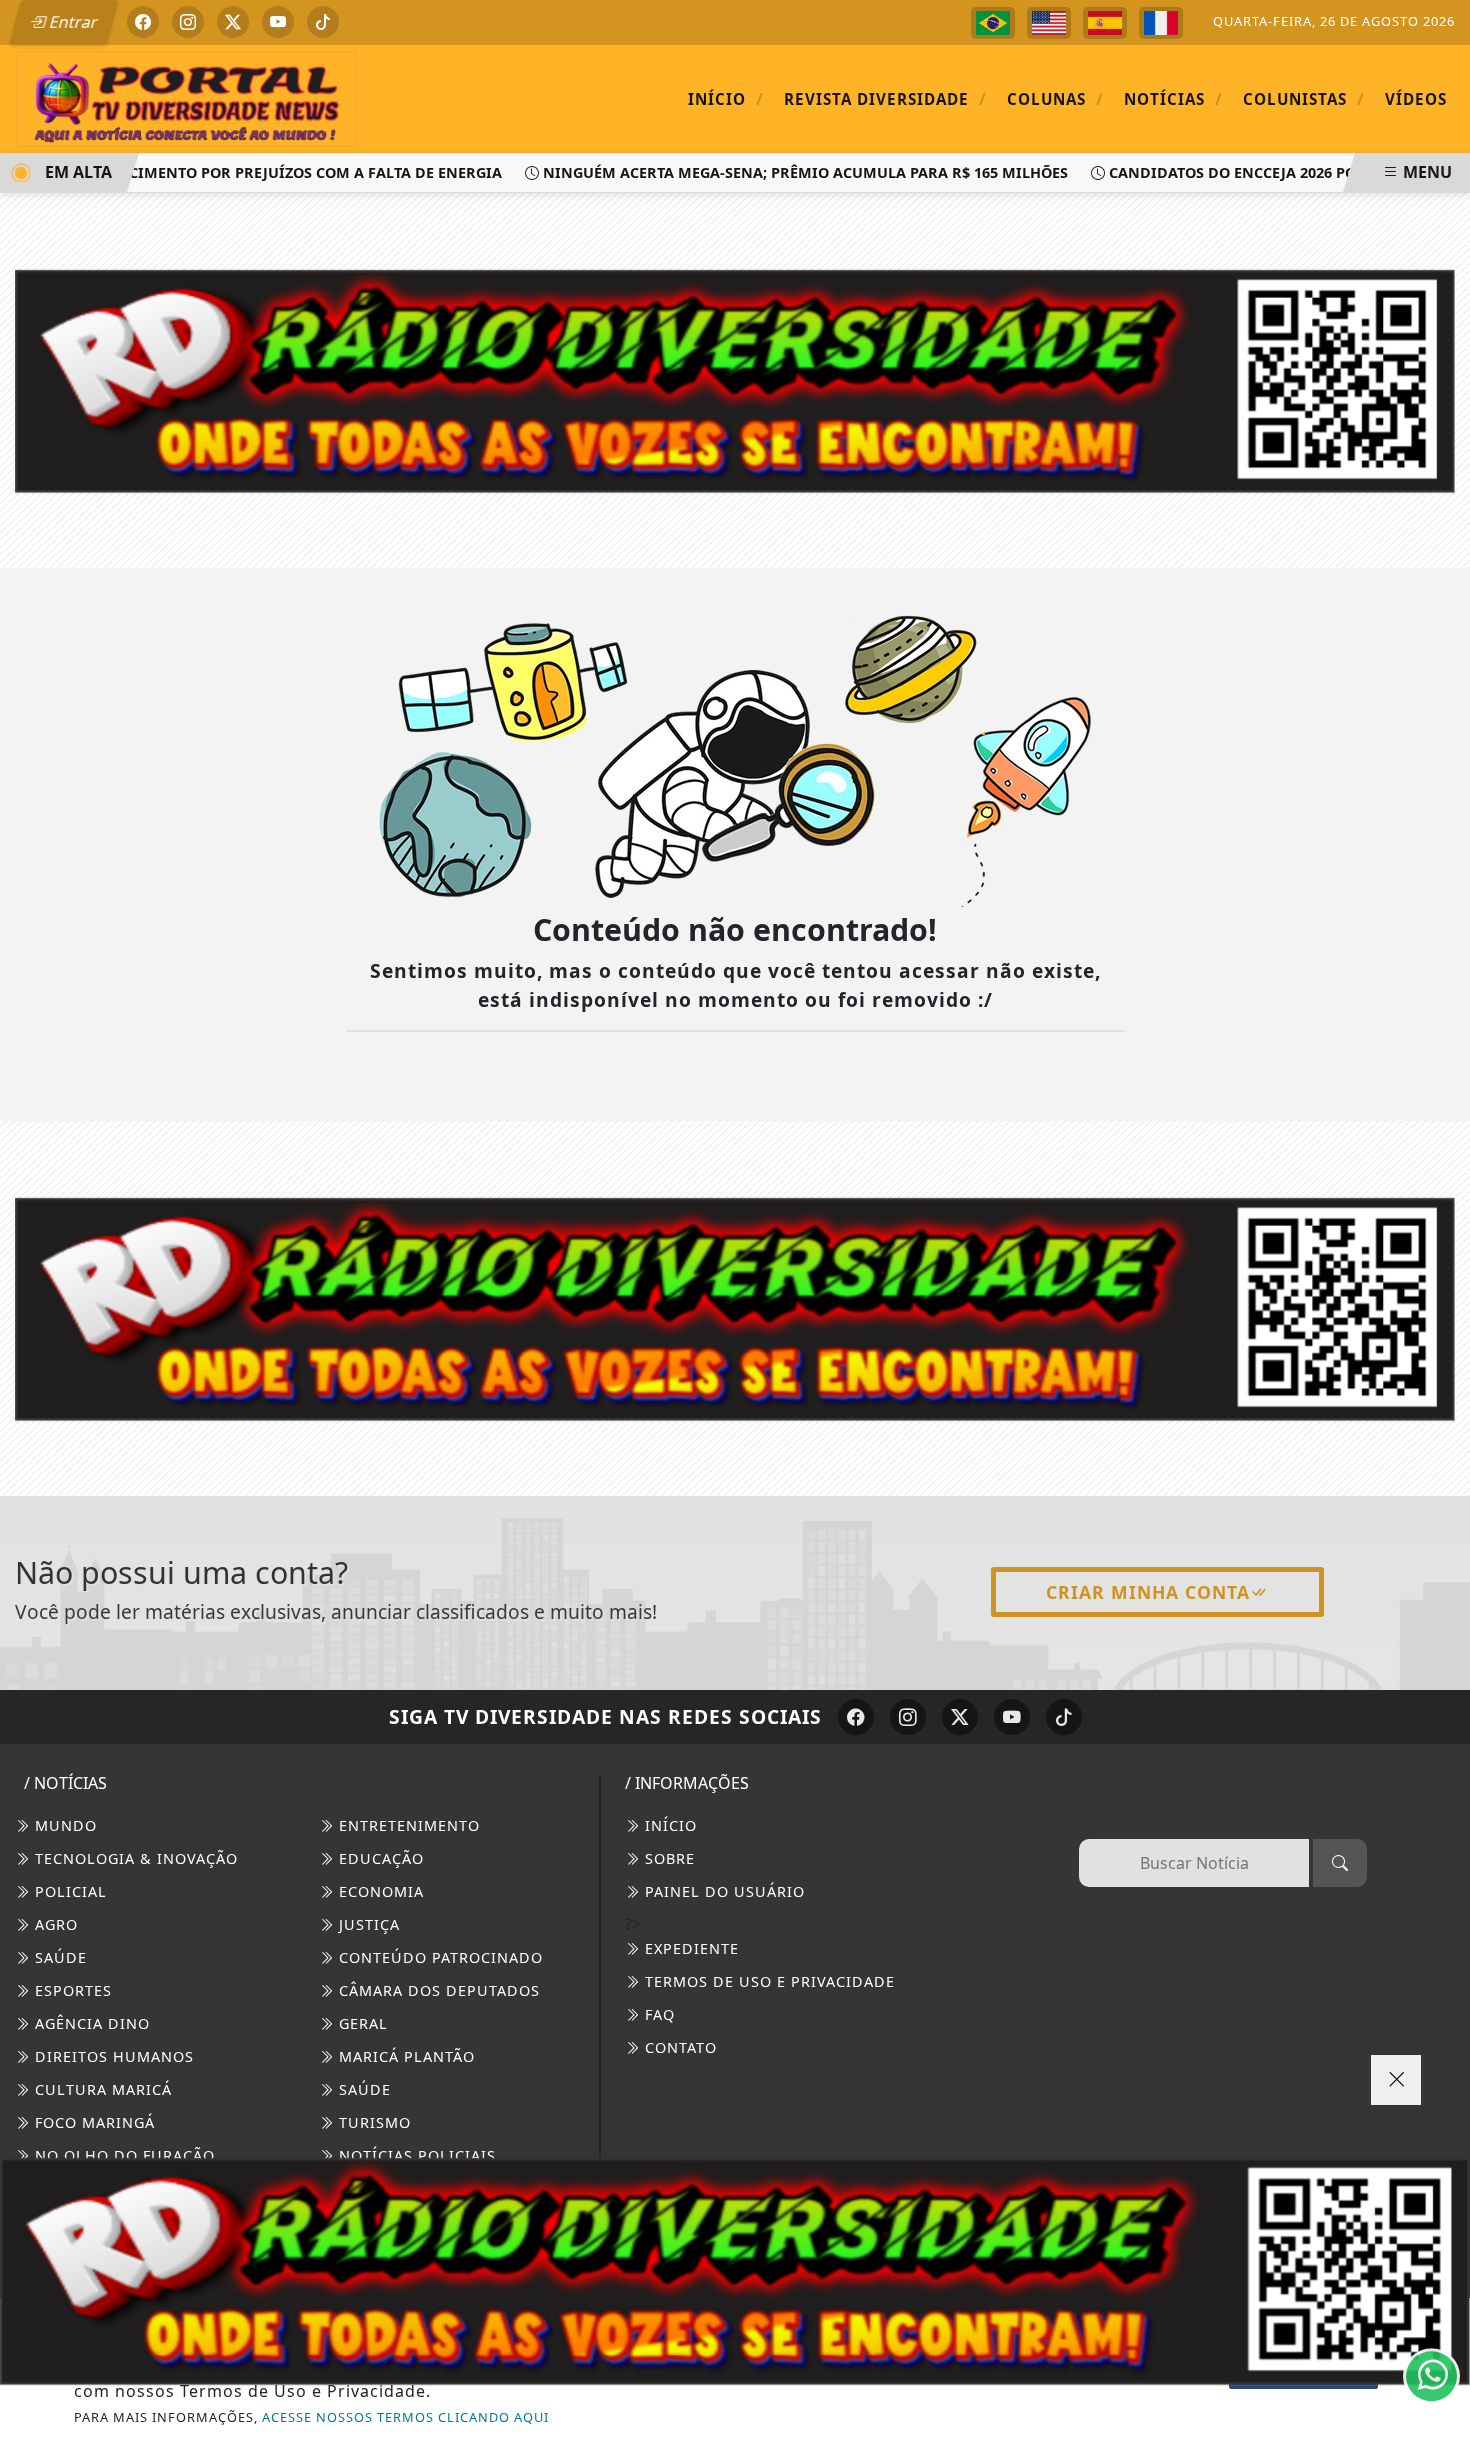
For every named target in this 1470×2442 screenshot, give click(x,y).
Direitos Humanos (112, 2056)
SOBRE (667, 1858)
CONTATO (678, 2047)
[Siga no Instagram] (188, 22)
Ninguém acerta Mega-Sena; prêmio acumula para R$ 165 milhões (771, 172)
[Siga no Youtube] (278, 22)
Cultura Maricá (101, 2089)
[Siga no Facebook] (143, 22)
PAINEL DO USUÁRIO (722, 1891)
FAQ (657, 2014)
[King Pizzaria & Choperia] (735, 1307)
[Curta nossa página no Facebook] (856, 1717)
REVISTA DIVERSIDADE (885, 98)
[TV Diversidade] (186, 98)
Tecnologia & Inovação (134, 1858)
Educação (379, 1858)
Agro (54, 1924)
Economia (379, 1891)
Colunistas (1304, 98)
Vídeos (1416, 99)
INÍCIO (668, 1825)
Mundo (63, 1825)
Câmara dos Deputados (437, 1990)
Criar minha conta (1148, 1592)
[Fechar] (1396, 2080)
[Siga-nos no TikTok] (1064, 1717)
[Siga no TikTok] (323, 22)
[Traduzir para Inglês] (1049, 23)
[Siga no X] (233, 22)
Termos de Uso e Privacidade (767, 1981)
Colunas (1055, 98)
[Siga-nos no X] (960, 1717)
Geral (361, 2023)
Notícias (1173, 98)
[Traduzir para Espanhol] (1105, 23)
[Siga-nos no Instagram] (908, 1717)
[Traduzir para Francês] (1161, 23)
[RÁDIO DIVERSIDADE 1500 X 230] (735, 2270)
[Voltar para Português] (993, 23)
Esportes (71, 1990)
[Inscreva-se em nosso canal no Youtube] (1012, 1717)
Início (726, 98)
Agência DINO (90, 2023)
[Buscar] (1340, 1863)
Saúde (58, 1957)
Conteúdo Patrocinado (438, 1957)
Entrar (72, 22)
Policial (68, 1891)
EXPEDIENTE (689, 1948)
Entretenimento (407, 1825)
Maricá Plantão (404, 2056)
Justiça (367, 1924)
